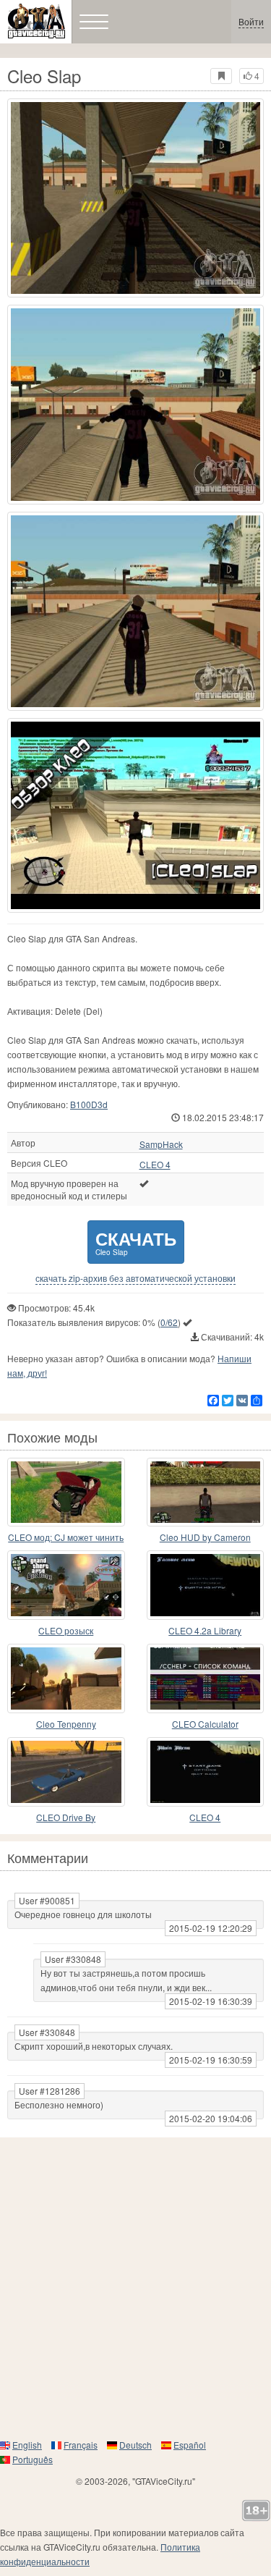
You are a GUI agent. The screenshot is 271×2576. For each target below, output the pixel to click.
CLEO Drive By (66, 1817)
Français (81, 2445)
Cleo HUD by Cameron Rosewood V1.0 (205, 1538)
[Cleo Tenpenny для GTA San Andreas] (66, 1678)
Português (33, 2459)
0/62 (169, 1322)
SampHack (161, 1144)
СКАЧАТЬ (136, 1242)
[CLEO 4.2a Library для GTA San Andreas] (206, 1585)
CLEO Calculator (205, 1724)
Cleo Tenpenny (66, 1724)
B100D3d (89, 1104)
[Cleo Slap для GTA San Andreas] (135, 198)
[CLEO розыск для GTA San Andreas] (66, 1585)
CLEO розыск (66, 1630)
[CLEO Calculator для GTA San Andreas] (206, 1678)
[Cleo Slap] (135, 815)
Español (190, 2445)
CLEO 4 (155, 1165)
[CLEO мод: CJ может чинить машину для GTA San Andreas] (66, 1492)
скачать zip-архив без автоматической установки (135, 1278)
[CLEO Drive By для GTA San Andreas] (66, 1772)
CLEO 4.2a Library (205, 1630)
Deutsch (135, 2445)
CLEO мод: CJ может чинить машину (66, 1538)
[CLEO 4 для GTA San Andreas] (206, 1772)
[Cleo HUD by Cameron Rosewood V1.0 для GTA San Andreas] (206, 1492)
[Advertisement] (135, 2288)
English (27, 2445)
